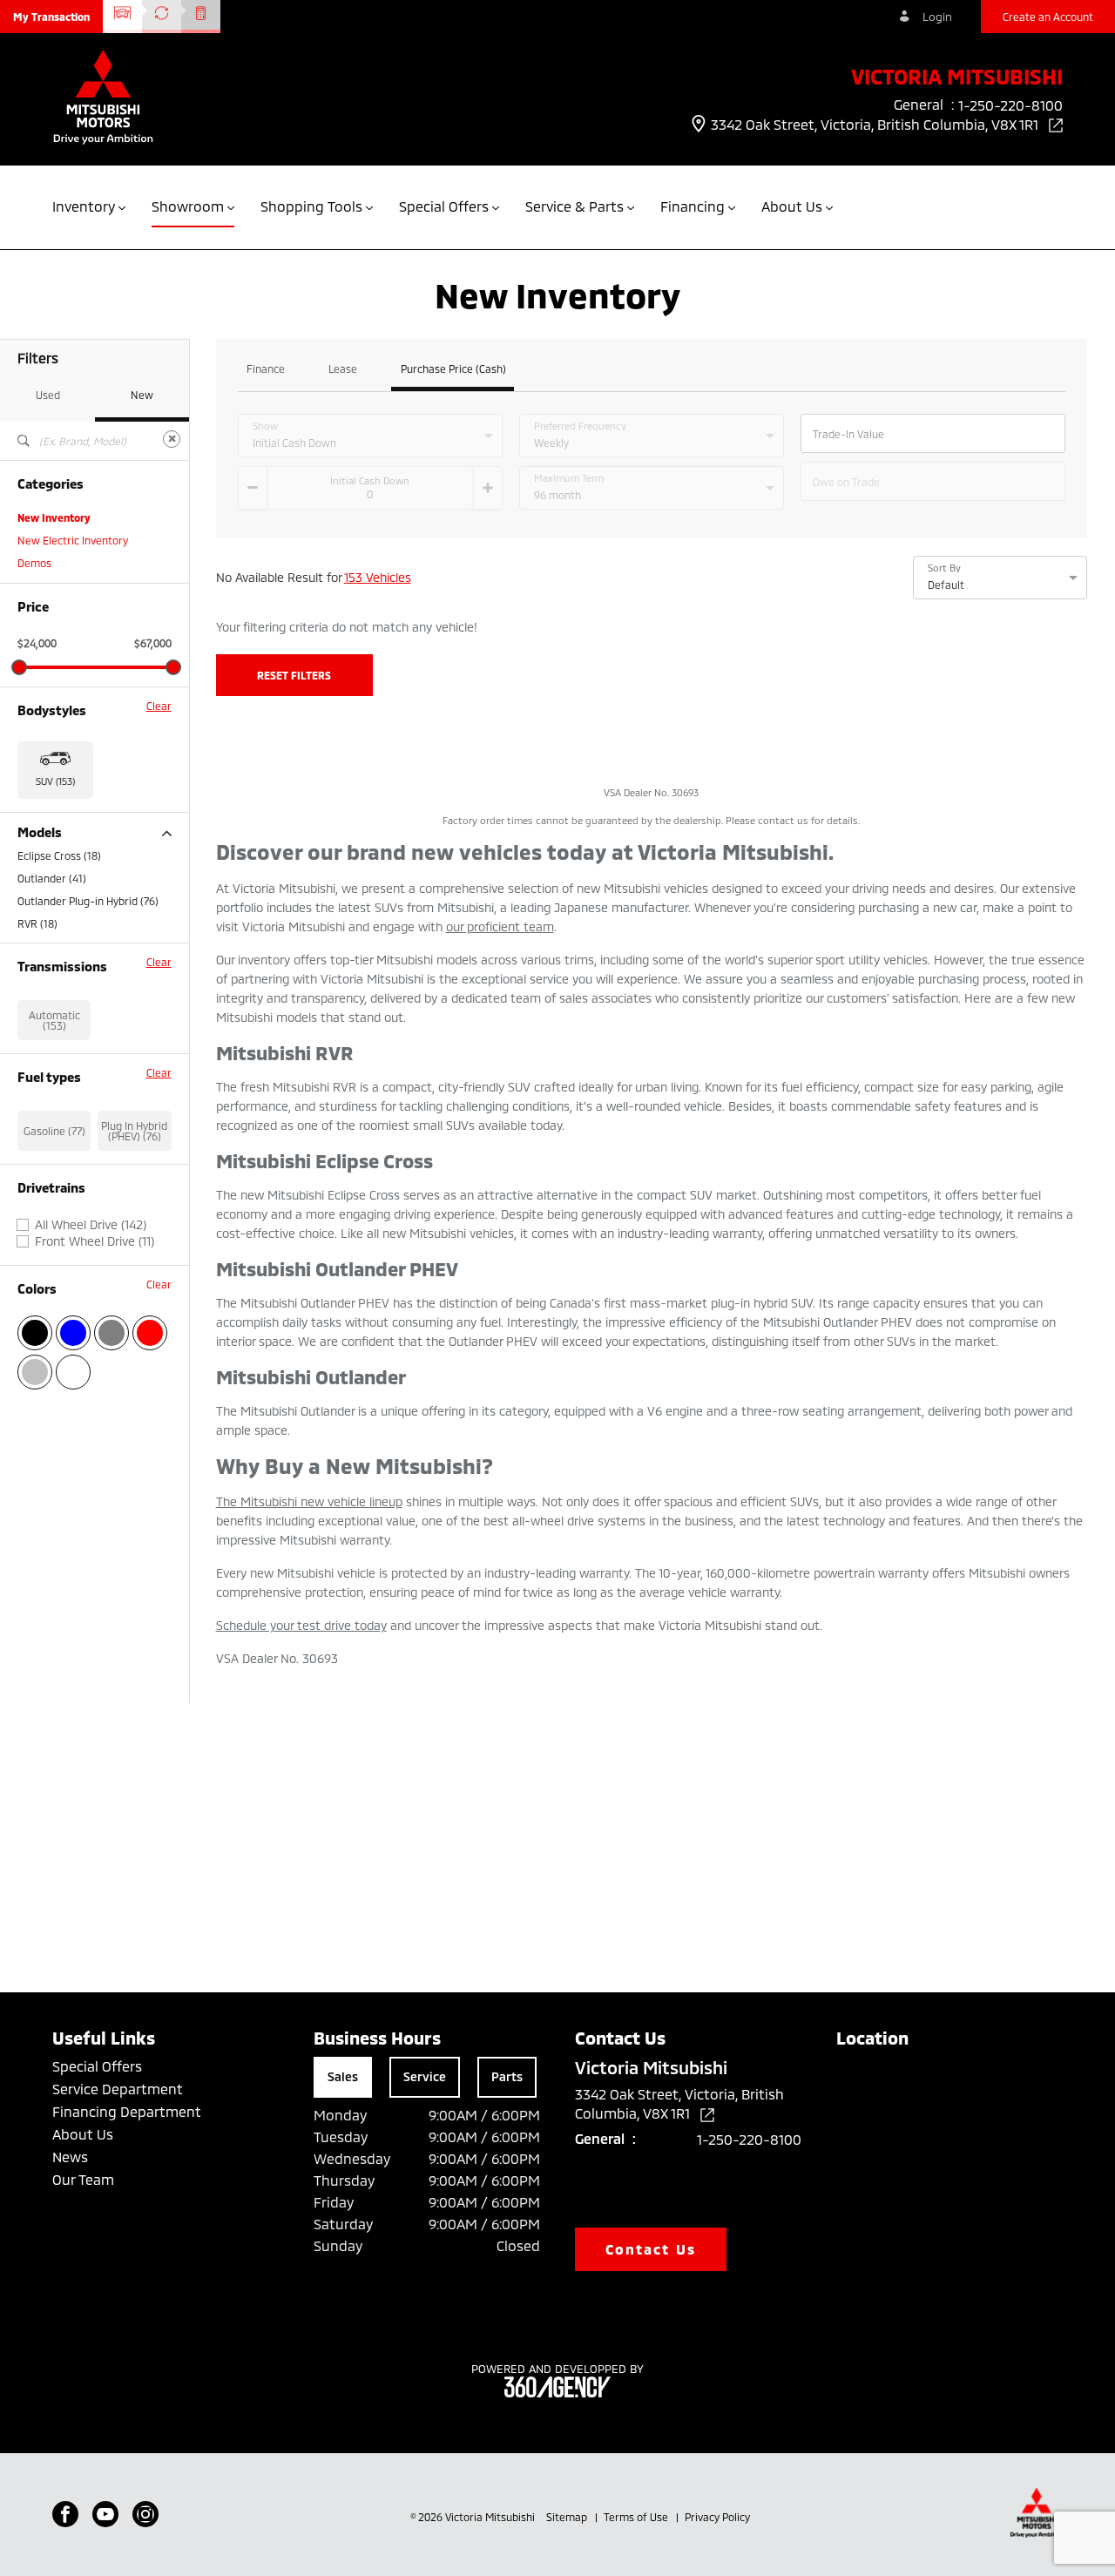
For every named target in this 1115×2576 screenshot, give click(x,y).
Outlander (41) (52, 878)
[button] (51, 17)
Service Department (118, 2089)
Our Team (83, 2179)
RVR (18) (37, 923)
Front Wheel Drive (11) (95, 1241)
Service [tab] (425, 2076)
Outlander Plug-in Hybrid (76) (88, 901)
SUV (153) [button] (55, 781)
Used (48, 395)
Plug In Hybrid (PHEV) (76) (134, 1131)
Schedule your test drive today (301, 1625)
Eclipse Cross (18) (59, 855)
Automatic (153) (54, 1020)
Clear (159, 706)
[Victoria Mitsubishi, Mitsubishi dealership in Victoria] (103, 99)
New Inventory (54, 517)
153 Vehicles (378, 577)
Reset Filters (294, 675)
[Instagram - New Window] (145, 2514)
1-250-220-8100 (749, 2139)
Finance (266, 369)
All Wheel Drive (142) (91, 1225)
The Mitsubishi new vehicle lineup (309, 1501)
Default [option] (946, 585)
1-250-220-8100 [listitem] (1010, 105)
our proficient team (500, 926)
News (70, 2157)
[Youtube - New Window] (105, 2514)
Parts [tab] (507, 2076)
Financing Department (127, 2111)
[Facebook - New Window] (65, 2514)
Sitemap (568, 2517)
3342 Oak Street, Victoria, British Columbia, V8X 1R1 (876, 124)
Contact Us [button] (651, 2249)
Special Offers (97, 2066)
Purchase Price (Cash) (453, 369)
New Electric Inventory (73, 540)
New (142, 395)
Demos (34, 563)
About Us (83, 2134)
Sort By (944, 568)
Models (40, 832)
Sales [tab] (343, 2076)
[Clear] (172, 439)
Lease (343, 369)
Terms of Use (637, 2517)
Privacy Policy (717, 2517)
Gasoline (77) (54, 1131)
